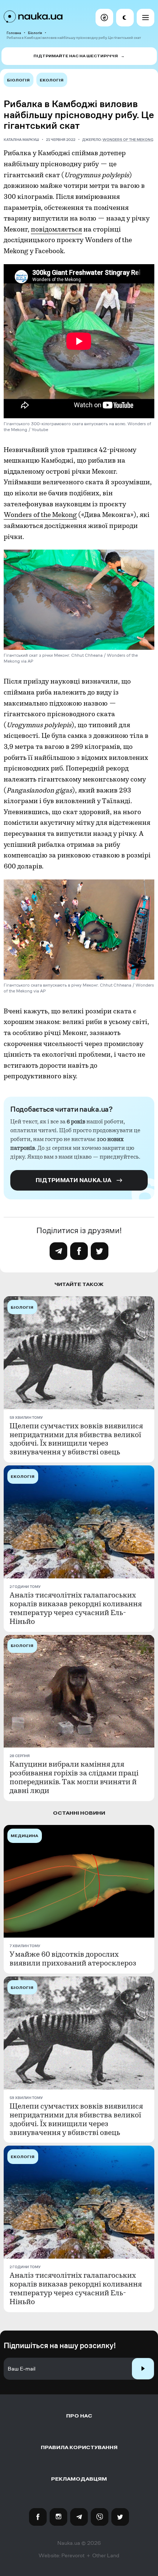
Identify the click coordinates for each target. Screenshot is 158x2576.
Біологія (35, 33)
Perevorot (73, 2555)
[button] (104, 18)
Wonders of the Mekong (128, 140)
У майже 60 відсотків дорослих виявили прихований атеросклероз (73, 1959)
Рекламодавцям (79, 2479)
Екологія (52, 80)
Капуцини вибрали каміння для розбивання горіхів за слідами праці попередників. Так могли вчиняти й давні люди (74, 1778)
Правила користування (79, 2447)
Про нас (79, 2416)
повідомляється (56, 229)
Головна (14, 33)
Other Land (106, 2555)
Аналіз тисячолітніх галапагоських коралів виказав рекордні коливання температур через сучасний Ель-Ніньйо (76, 1608)
